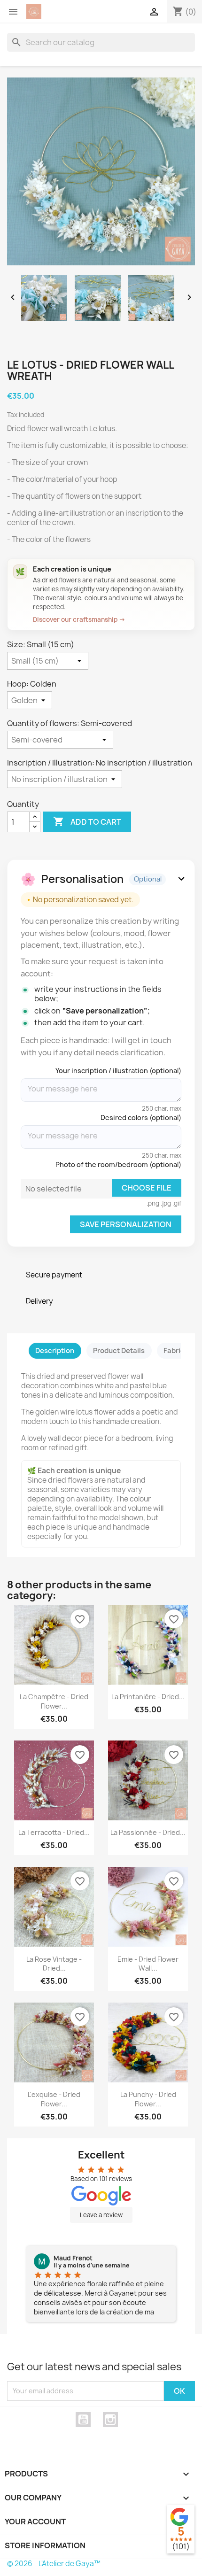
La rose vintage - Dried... (54, 1964)
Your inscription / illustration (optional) (118, 1071)
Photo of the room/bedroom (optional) (118, 1164)
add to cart (87, 821)
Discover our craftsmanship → (79, 619)
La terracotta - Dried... (54, 1832)
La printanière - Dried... (148, 1697)
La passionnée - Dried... (148, 1832)
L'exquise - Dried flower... (54, 2099)
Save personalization (126, 1224)
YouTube (83, 2420)
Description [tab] (55, 1351)
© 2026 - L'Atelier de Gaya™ (54, 2564)
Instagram (110, 2420)
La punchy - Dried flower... (148, 2099)
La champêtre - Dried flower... (54, 1701)
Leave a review (101, 2215)
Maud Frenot (73, 2258)
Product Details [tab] (119, 1351)
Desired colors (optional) (141, 1118)
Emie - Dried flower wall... (148, 1964)
